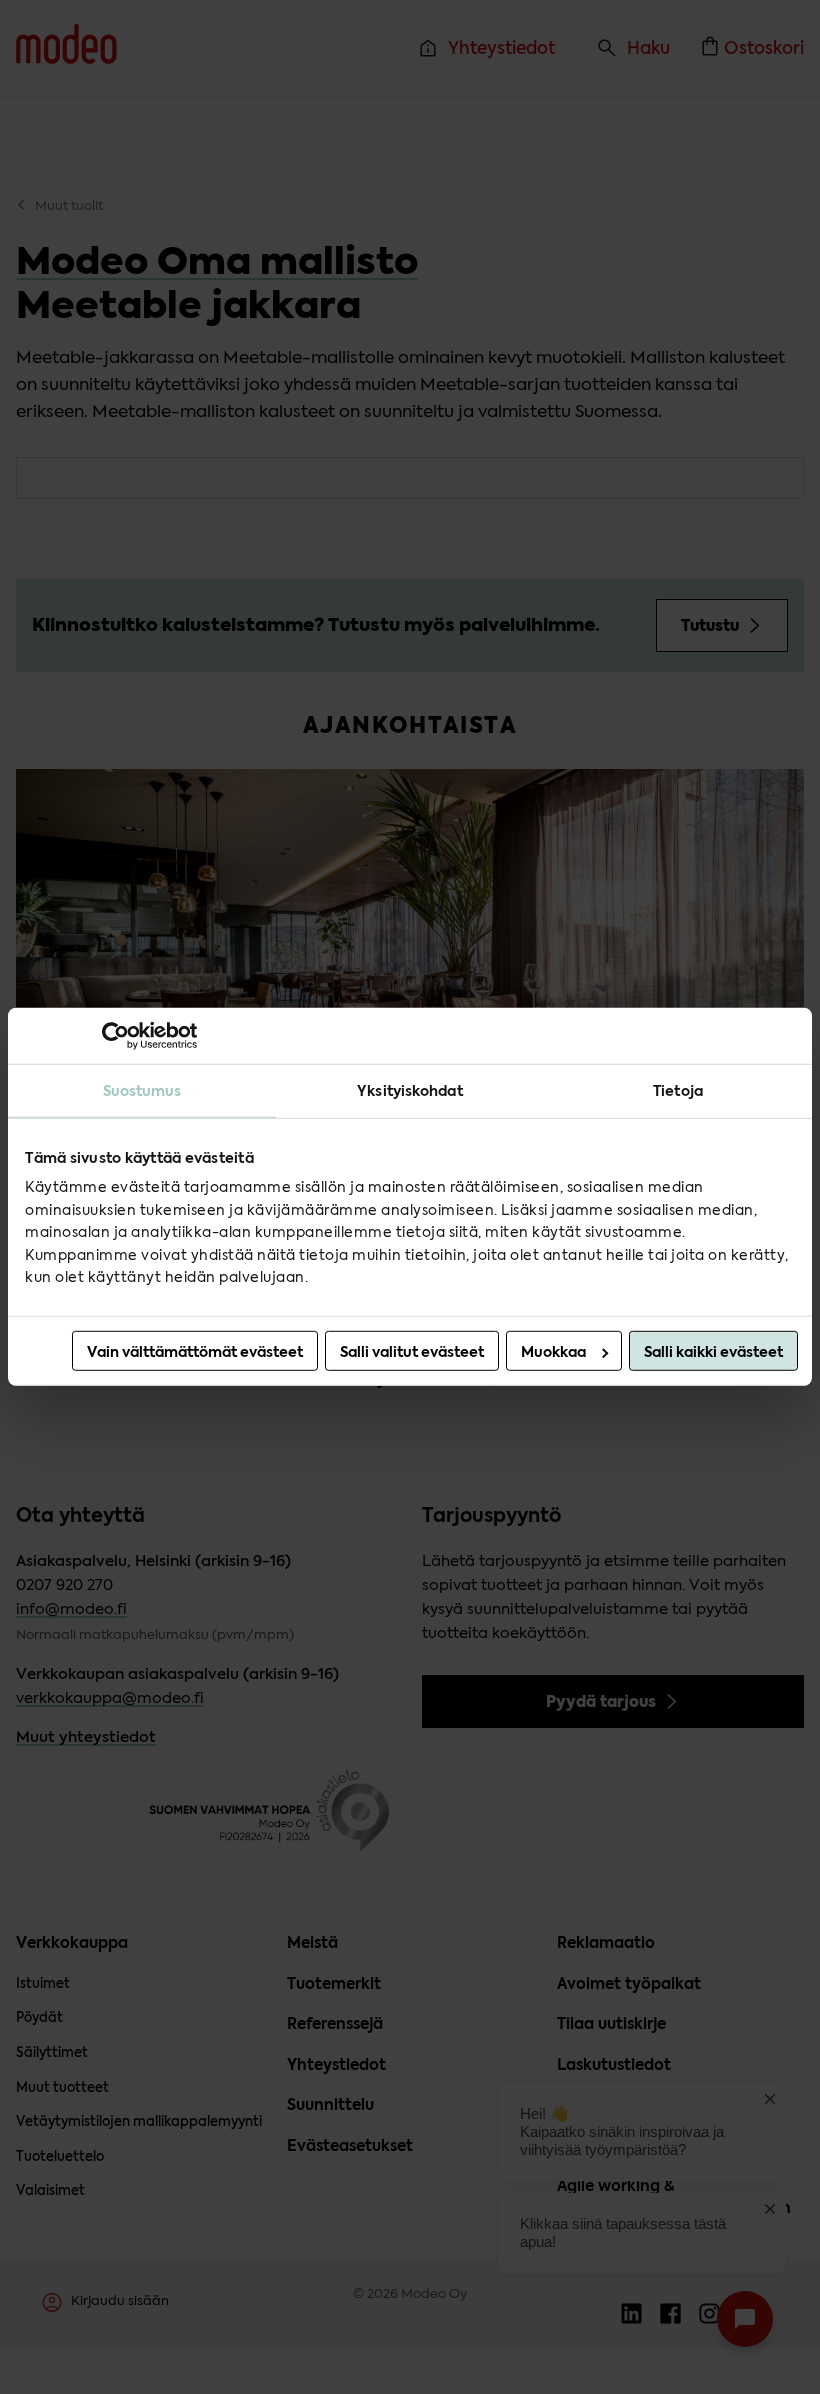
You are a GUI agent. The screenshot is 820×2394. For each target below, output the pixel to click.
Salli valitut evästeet (412, 1352)
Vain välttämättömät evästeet (195, 1352)
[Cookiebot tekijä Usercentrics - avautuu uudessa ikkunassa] (109, 1036)
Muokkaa (553, 1352)
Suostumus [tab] (142, 1091)
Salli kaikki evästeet (713, 1352)
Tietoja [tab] (678, 1091)
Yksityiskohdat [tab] (409, 1091)
